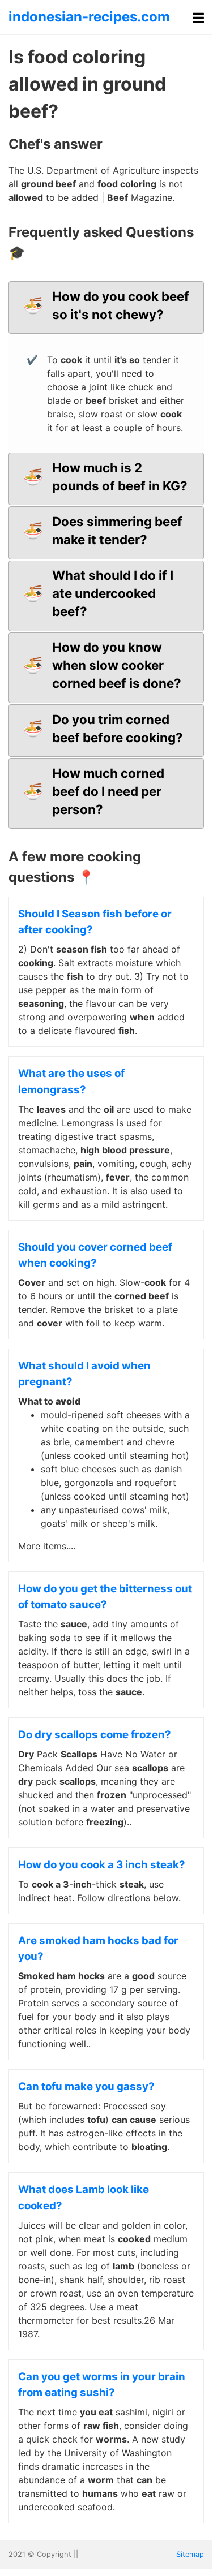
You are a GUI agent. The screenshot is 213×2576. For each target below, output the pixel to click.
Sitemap (190, 2554)
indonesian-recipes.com (89, 17)
